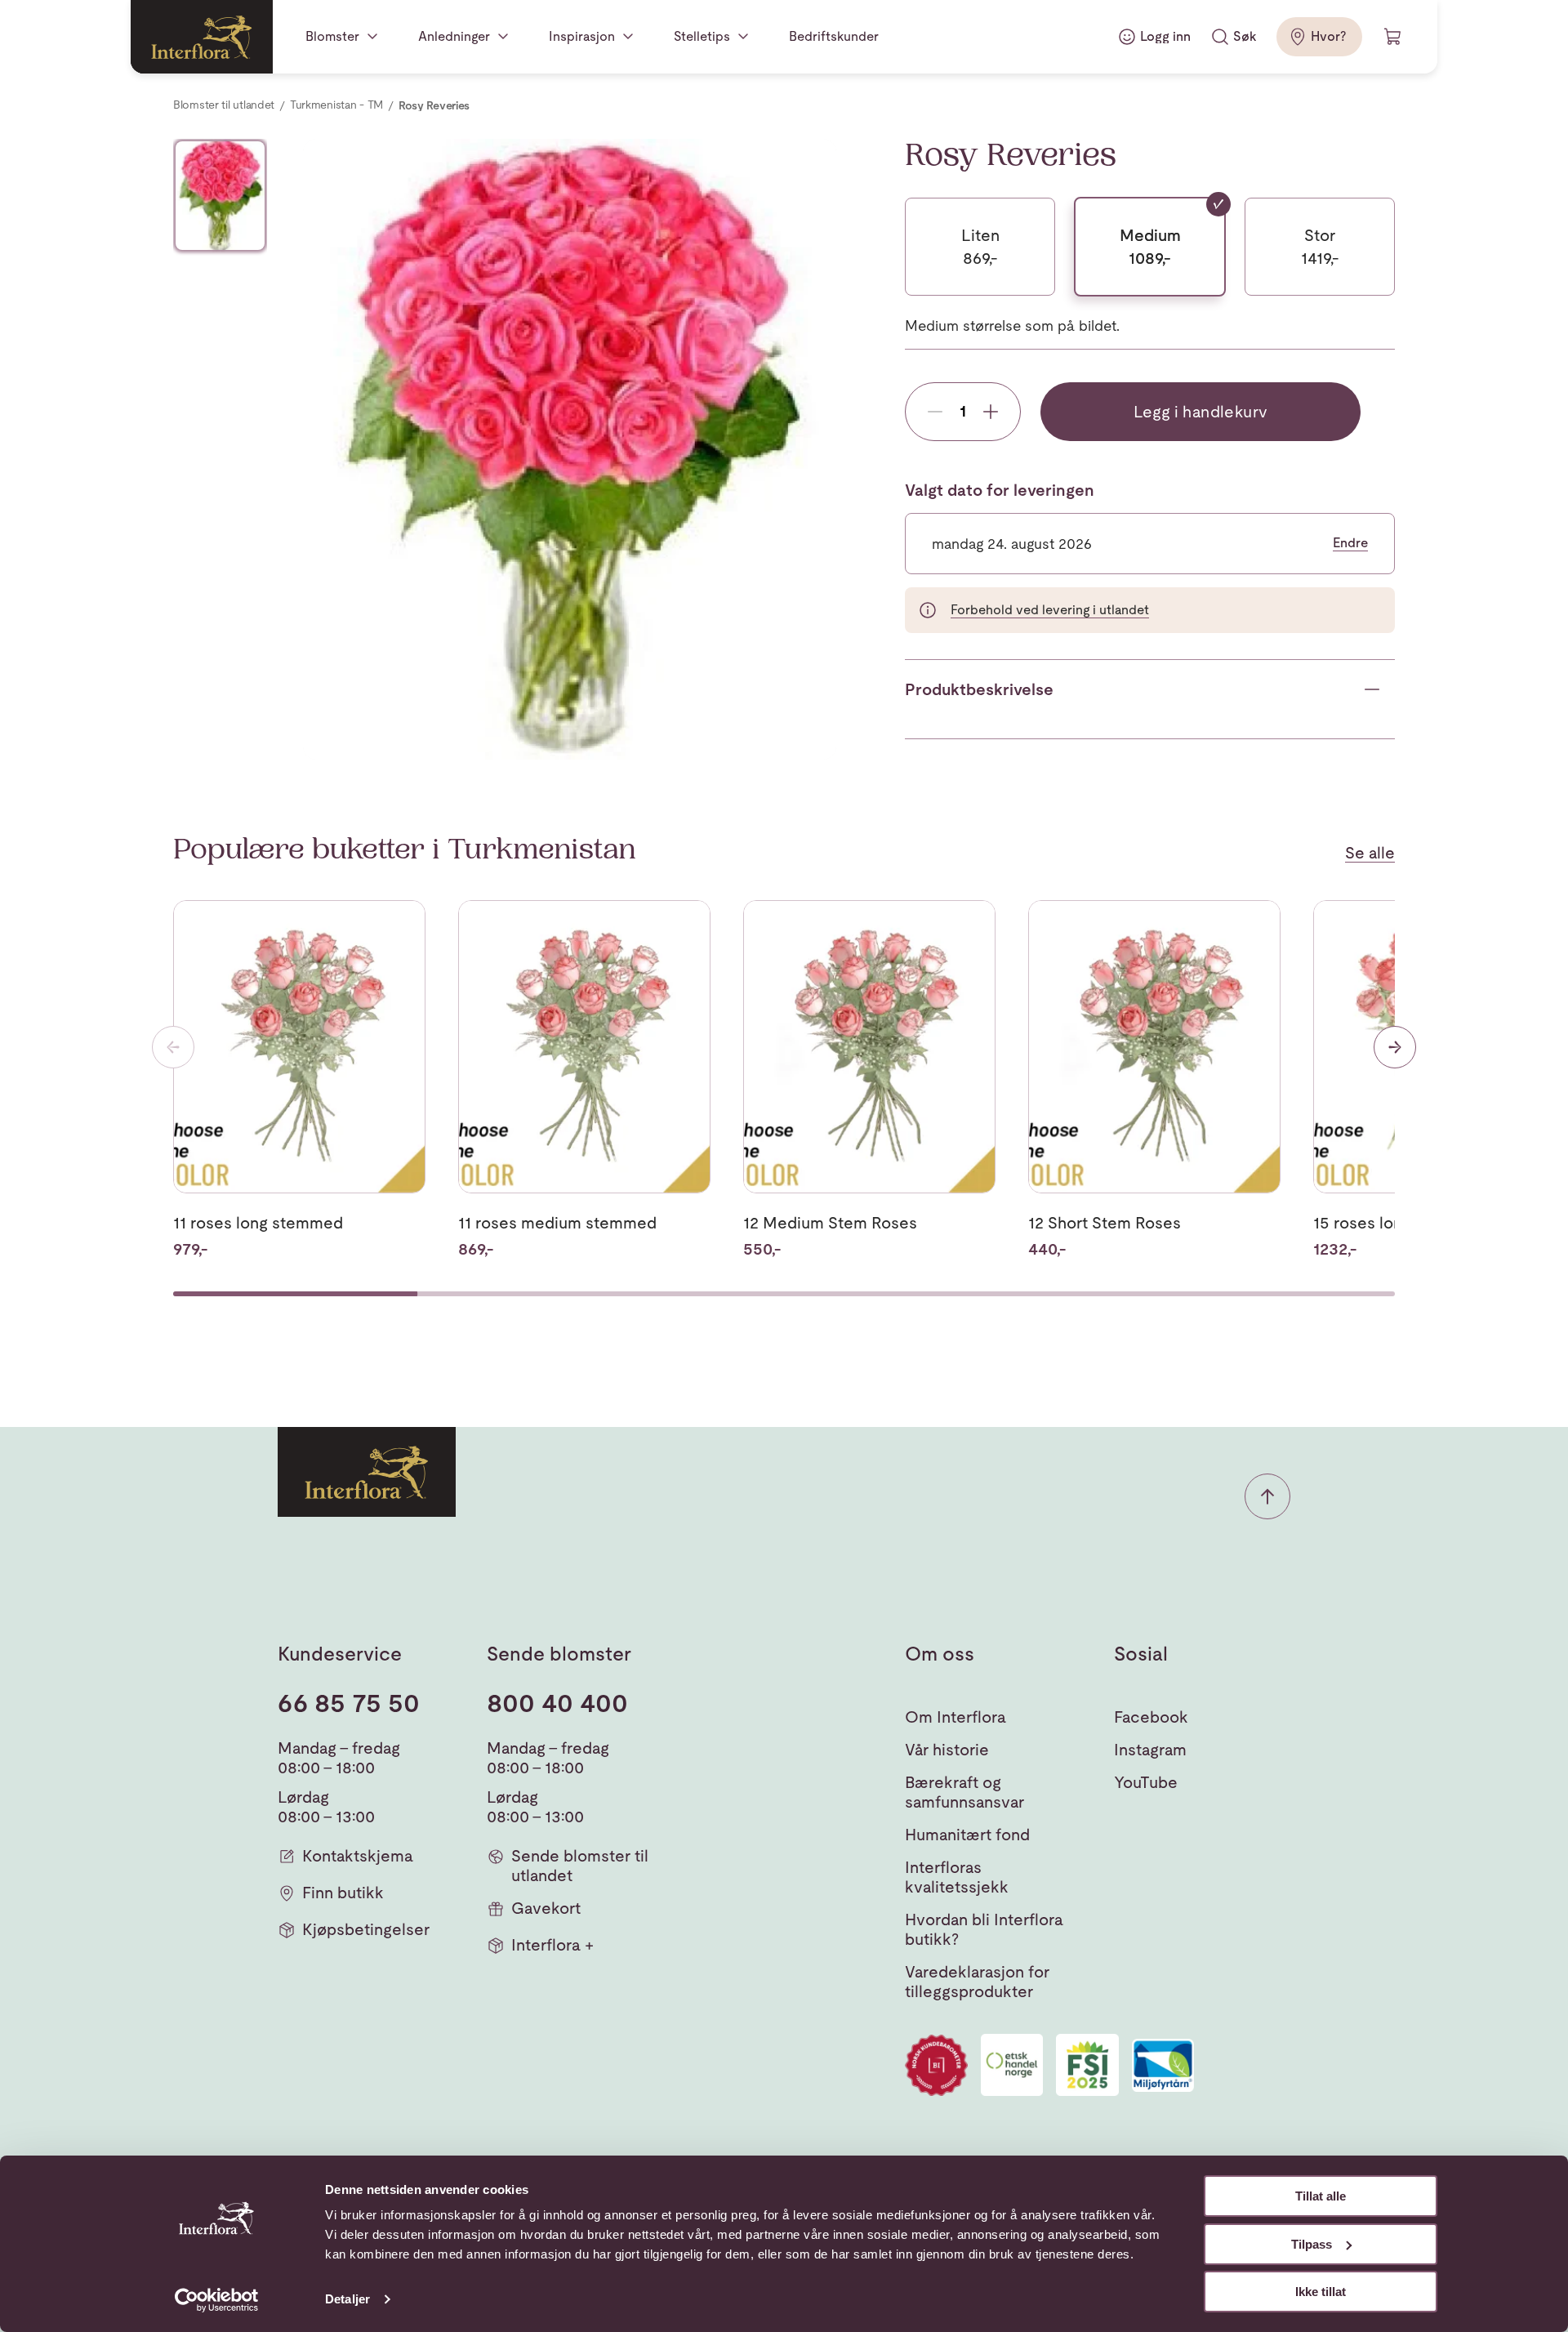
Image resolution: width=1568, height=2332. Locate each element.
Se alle (1370, 853)
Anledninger (454, 36)
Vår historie (947, 1750)
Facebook (1151, 1717)
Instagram (1150, 1750)
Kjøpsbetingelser (366, 1929)
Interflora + (552, 1945)
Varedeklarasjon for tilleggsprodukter (977, 1982)
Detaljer (347, 2299)
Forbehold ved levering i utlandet (1050, 610)
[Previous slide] (173, 1047)
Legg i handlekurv (1201, 412)
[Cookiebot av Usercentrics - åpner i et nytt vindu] (217, 2300)
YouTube (1146, 1782)
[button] (1267, 1496)
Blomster (332, 36)
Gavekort (546, 1908)
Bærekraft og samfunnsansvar (964, 1792)
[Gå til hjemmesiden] (202, 37)
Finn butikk (343, 1893)
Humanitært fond (967, 1835)
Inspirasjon (582, 36)
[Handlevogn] (1393, 37)
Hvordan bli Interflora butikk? (984, 1929)
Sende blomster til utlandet (580, 1866)
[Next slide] (1395, 1047)
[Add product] (991, 412)
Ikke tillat (1321, 2292)
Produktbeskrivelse (979, 689)
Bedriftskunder (834, 36)
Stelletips (702, 36)
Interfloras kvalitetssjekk (957, 1877)
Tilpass (1312, 2244)
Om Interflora (955, 1717)
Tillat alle (1321, 2196)
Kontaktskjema (358, 1856)
